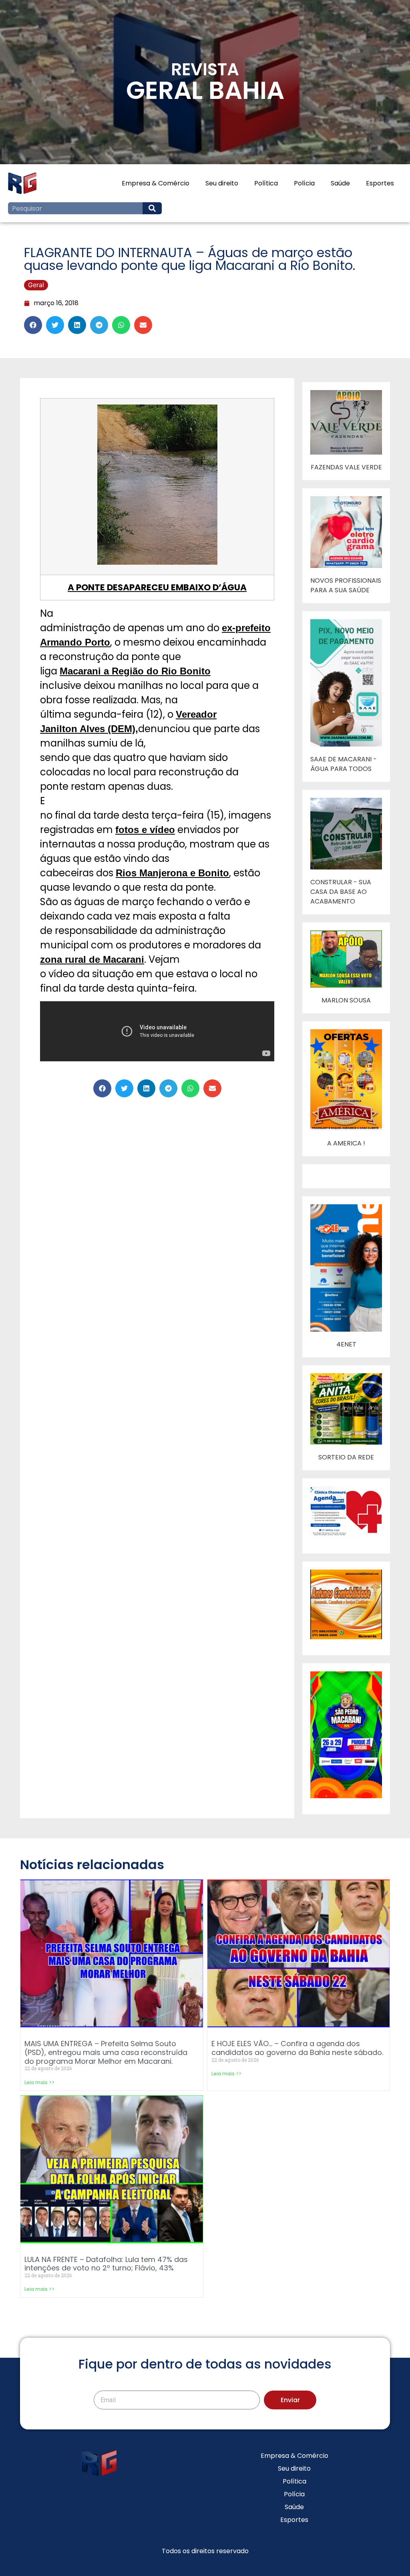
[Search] (152, 208)
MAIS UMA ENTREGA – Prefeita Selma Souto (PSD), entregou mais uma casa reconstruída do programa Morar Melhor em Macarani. (106, 2052)
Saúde (340, 183)
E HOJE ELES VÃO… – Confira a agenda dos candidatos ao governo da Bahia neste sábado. (297, 2048)
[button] (33, 325)
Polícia (304, 183)
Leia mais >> (39, 2082)
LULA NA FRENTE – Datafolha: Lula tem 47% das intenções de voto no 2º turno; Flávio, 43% (106, 2264)
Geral (36, 285)
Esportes (380, 183)
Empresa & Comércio (156, 183)
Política (266, 183)
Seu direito (222, 183)
